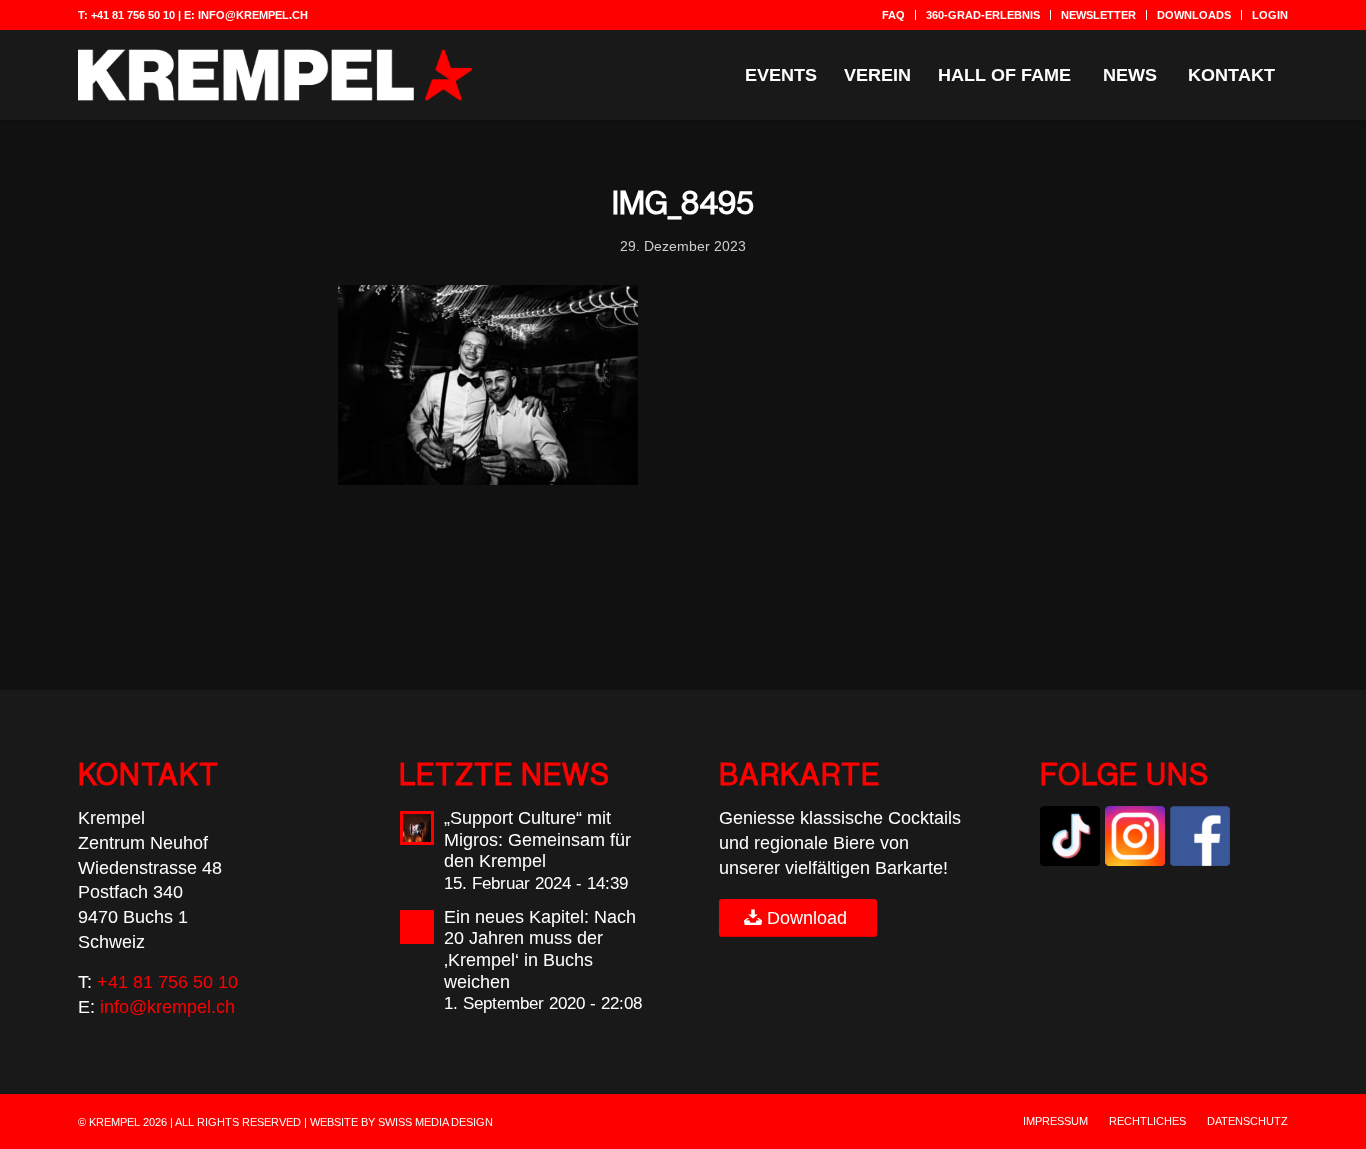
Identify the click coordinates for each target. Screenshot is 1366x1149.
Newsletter (1098, 15)
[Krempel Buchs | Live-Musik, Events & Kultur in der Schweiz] (275, 75)
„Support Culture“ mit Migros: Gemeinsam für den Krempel (537, 839)
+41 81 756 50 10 (133, 15)
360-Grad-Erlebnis (983, 15)
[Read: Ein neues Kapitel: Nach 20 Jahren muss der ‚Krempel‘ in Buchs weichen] (417, 927)
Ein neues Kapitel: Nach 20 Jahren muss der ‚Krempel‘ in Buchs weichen (540, 949)
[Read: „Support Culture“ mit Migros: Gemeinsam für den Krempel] (417, 828)
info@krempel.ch (253, 15)
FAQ (893, 15)
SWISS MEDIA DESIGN (435, 1122)
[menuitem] (894, 15)
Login (1270, 15)
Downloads (1194, 15)
